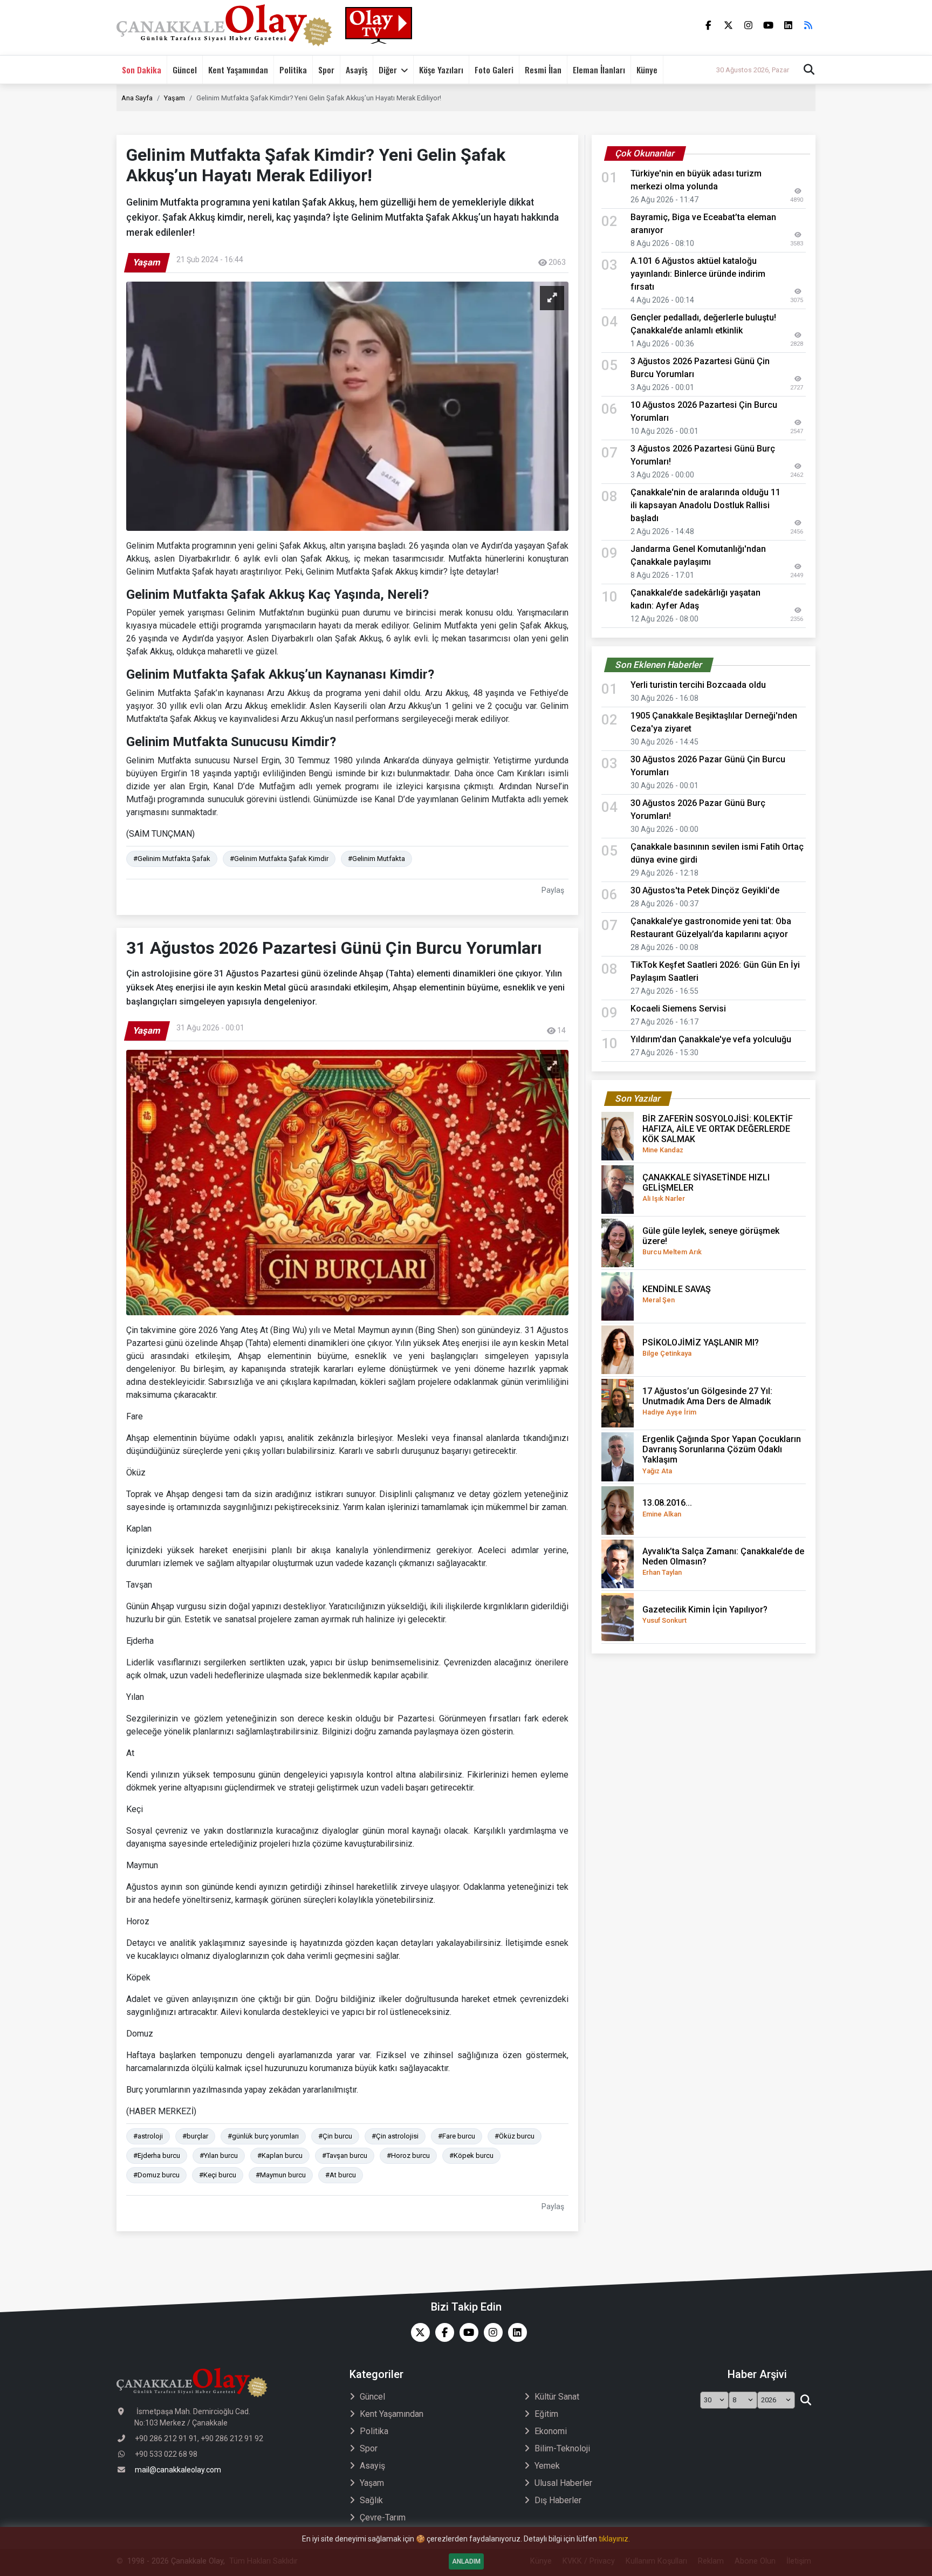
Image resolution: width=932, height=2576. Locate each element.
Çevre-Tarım (383, 2517)
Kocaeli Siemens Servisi (678, 1009)
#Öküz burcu (515, 2136)
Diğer (388, 70)
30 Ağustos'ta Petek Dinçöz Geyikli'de (705, 890)
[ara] (806, 2400)
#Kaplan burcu (280, 2155)
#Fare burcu (457, 2136)
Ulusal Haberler (563, 2483)
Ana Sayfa (137, 98)
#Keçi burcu (218, 2175)
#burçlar (195, 2136)
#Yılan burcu (219, 2155)
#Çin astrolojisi (395, 2136)
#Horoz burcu (408, 2155)
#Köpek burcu (471, 2155)
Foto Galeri (494, 70)
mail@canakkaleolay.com (178, 2470)
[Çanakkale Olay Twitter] (418, 2332)
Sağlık (371, 2500)
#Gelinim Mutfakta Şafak (172, 859)
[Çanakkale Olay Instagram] (491, 2332)
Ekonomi (551, 2431)
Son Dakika (142, 70)
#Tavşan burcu (345, 2155)
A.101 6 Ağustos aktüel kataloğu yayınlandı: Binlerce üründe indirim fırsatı (698, 274)
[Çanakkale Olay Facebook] (442, 2332)
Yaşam (174, 98)
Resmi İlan (543, 70)
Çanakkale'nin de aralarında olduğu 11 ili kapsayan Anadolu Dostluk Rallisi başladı (705, 505)
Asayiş (357, 70)
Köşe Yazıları (441, 70)
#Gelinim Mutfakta (376, 859)
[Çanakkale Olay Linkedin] (515, 2332)
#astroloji (148, 2136)
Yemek (547, 2466)
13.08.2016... (667, 1508)
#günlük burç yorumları (263, 2136)
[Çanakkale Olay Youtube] (466, 2332)
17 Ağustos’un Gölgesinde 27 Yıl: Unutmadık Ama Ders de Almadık (707, 1401)
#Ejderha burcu (157, 2155)
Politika (293, 70)
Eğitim (546, 2414)
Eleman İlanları (599, 70)
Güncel (185, 70)
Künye (647, 70)
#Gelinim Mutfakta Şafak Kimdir (279, 859)
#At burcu (341, 2175)
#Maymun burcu (281, 2175)
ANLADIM (466, 2561)
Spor (326, 70)
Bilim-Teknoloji (562, 2448)
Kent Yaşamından (238, 70)
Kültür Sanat (557, 2397)
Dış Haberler (558, 2500)
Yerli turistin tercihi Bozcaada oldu (698, 685)
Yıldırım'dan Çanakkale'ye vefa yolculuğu (714, 1039)
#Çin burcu (335, 2136)
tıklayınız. (614, 2539)
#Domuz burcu (156, 2175)
